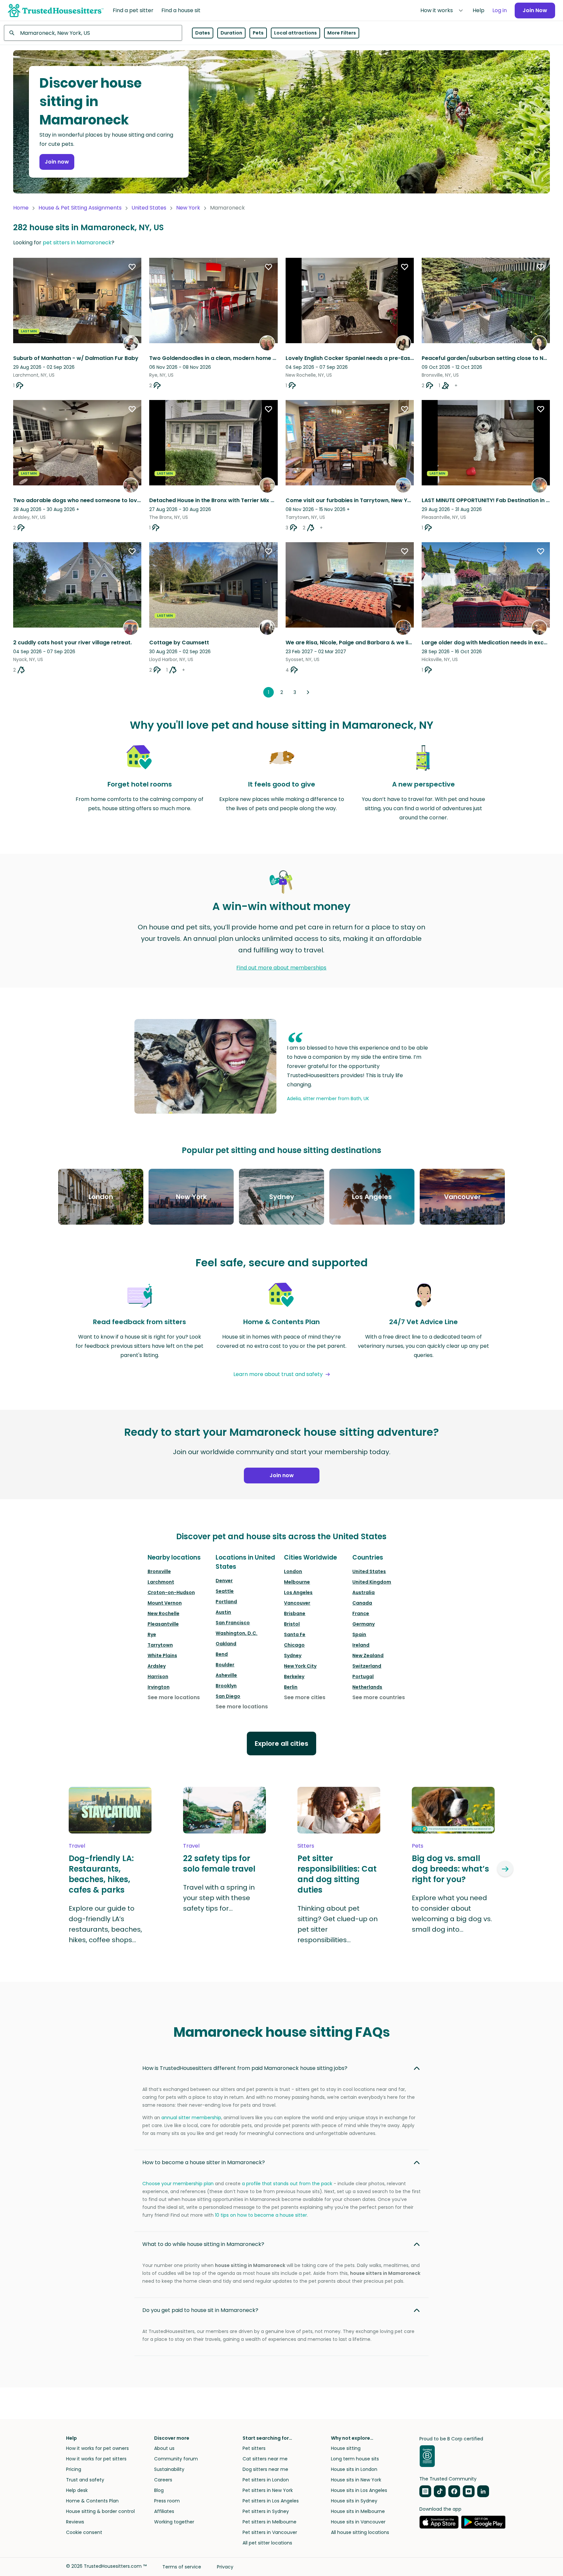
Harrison (158, 1677)
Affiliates (164, 2511)
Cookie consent (84, 2532)
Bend (222, 1654)
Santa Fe (295, 1634)
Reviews (75, 2522)
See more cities (305, 1697)
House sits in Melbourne (358, 2511)
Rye (152, 1634)
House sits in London (354, 2469)
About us (164, 2448)
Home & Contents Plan (92, 2501)
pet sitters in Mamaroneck (77, 243)
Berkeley (294, 1677)
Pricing (74, 2469)
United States (149, 208)
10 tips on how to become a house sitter (261, 2215)
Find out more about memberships (281, 968)
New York (188, 208)
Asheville (226, 1675)
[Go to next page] (308, 692)
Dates (203, 33)
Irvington (159, 1687)
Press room (167, 2501)
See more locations (174, 1697)
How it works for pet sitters (96, 2459)
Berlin (291, 1687)
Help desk (77, 2490)
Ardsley (157, 1666)
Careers (163, 2480)
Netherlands (367, 1687)
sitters (306, 1846)
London (293, 1571)
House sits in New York (356, 2480)
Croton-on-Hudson (171, 1592)
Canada (362, 1603)
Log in (500, 10)
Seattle (225, 1591)
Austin (223, 1612)
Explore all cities (281, 1743)
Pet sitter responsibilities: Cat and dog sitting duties (337, 1874)
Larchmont (161, 1582)
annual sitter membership (191, 2118)
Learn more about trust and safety (278, 1374)
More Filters (342, 33)
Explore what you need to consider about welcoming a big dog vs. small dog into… (452, 1914)
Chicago (294, 1645)
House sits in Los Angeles (359, 2490)
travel (77, 1846)
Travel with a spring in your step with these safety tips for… (219, 1898)
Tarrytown (160, 1645)
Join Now (535, 10)
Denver (224, 1581)
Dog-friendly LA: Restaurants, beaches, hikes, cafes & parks (101, 1874)
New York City (300, 1666)
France (361, 1613)
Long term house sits (355, 2459)
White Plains (162, 1655)
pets (418, 1846)
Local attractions (295, 33)
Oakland (226, 1644)
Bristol (292, 1624)
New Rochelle (164, 1613)
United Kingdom (372, 1582)
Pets (258, 33)
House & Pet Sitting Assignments (80, 208)
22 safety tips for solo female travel (219, 1864)
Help (479, 10)
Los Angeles (298, 1592)
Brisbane (295, 1613)
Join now (57, 162)
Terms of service (182, 2567)
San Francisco (233, 1623)
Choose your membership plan (178, 2184)
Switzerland (367, 1666)
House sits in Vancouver (358, 2522)
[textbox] (93, 33)
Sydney (293, 1655)
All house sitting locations (360, 2532)
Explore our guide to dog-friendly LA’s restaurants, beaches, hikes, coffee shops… (105, 1924)
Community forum (176, 2459)
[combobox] (93, 33)
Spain (359, 1634)
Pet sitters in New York (268, 2490)
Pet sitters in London (266, 2480)
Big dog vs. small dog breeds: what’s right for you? (450, 1869)
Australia (364, 1592)
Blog (159, 2490)
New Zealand (368, 1655)
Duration (231, 33)
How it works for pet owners (97, 2448)
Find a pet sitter (133, 10)
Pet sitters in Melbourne (270, 2522)
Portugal (363, 1677)
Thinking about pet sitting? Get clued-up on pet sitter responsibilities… (338, 1924)
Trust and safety (85, 2480)
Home (21, 208)
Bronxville (159, 1571)
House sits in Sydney (354, 2501)
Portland (226, 1602)
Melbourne (297, 1582)
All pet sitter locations (267, 2543)
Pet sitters (254, 2448)
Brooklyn (226, 1686)
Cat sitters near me (265, 2459)
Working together (174, 2522)
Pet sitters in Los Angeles (271, 2501)
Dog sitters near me (265, 2469)
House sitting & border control (100, 2511)
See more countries (379, 1697)
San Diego (228, 1696)
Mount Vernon (165, 1603)
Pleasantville (163, 1624)
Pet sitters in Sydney (266, 2511)
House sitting (346, 2448)
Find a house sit (181, 10)
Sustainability (169, 2469)
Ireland (361, 1645)
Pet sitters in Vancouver (270, 2532)
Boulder (225, 1665)
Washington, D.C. (236, 1633)
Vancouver (297, 1603)
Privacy (225, 2567)
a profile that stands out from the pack (287, 2184)
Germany (364, 1624)
